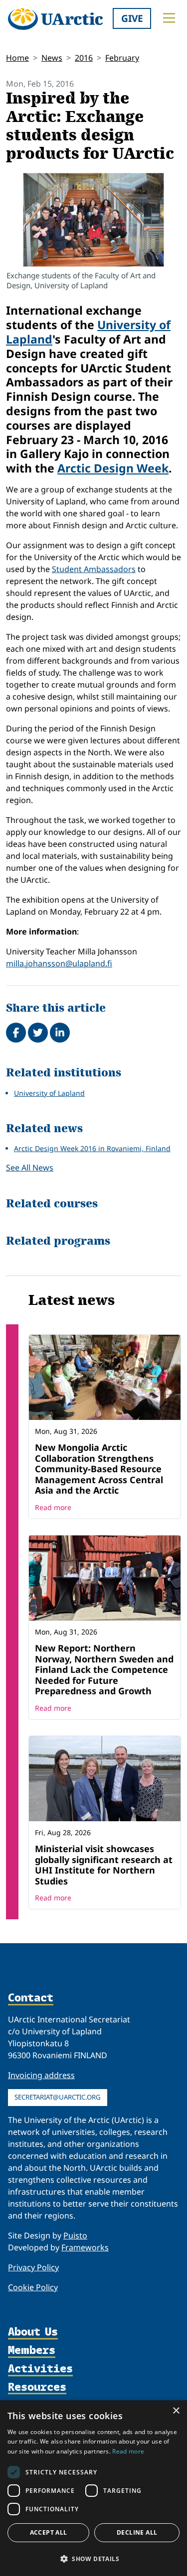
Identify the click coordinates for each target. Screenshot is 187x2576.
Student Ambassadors (94, 569)
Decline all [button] (137, 2532)
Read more (53, 1507)
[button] (93, 2559)
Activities (40, 2369)
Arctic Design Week (113, 468)
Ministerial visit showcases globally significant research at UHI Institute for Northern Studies (104, 1865)
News (52, 58)
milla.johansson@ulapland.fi (59, 963)
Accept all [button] (49, 2532)
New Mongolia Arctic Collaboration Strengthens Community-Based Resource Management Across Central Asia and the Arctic (99, 1469)
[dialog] (93, 2488)
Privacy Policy (33, 2267)
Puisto (75, 2235)
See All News (30, 1168)
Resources (37, 2388)
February (122, 58)
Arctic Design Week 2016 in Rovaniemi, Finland (92, 1148)
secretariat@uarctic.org (58, 2097)
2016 (84, 58)
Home (17, 58)
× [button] (176, 2411)
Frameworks (85, 2247)
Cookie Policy (33, 2287)
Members (32, 2351)
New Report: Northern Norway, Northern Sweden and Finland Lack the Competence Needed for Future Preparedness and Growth (104, 1669)
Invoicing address (41, 2075)
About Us (33, 2332)
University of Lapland (49, 1093)
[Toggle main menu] (169, 18)
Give (132, 18)
